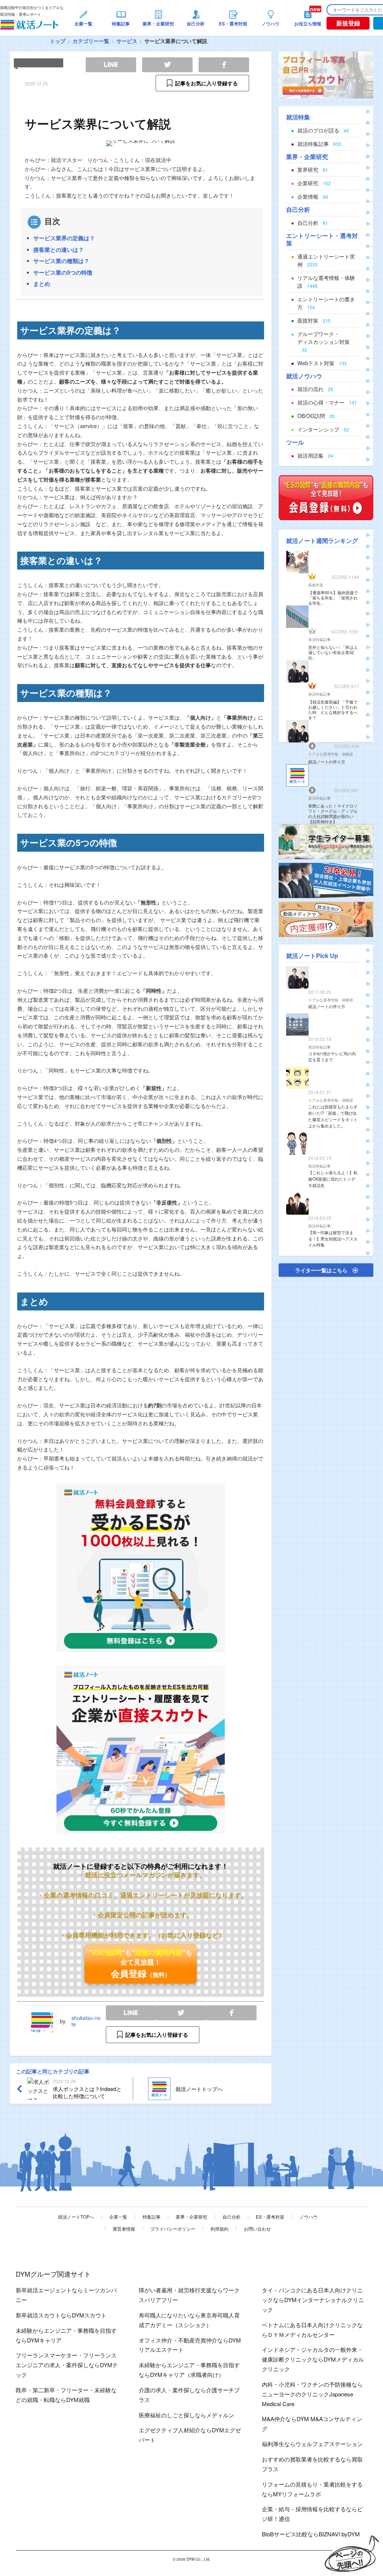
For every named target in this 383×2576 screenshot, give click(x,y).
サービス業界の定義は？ (64, 238)
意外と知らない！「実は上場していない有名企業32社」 (333, 652)
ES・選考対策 (270, 2217)
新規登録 (348, 23)
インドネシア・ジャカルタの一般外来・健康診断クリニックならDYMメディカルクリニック (313, 2359)
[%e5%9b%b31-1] (326, 919)
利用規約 (220, 2229)
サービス (127, 41)
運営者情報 (124, 2229)
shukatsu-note (86, 2021)
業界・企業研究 (191, 2217)
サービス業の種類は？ (61, 261)
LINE (131, 2013)
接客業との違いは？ (59, 250)
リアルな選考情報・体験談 (331, 754)
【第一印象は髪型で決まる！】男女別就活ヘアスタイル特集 (333, 1239)
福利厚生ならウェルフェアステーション (312, 2444)
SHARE (232, 2013)
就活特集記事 (319, 640)
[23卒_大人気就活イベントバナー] (326, 880)
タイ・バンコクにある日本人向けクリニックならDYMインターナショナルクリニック (313, 2300)
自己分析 (232, 2217)
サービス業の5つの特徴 (63, 272)
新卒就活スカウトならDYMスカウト (61, 2315)
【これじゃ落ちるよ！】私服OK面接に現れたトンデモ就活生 (333, 1179)
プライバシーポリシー (173, 2229)
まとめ (42, 284)
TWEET (181, 2013)
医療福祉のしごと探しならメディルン (186, 2415)
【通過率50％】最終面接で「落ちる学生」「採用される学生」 (333, 598)
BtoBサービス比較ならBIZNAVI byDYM (311, 2534)
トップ (58, 41)
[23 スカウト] (326, 74)
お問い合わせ (257, 2229)
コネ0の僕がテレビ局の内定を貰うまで (332, 1057)
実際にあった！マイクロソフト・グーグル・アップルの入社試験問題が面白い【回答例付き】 (333, 814)
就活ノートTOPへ (76, 2217)
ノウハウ (309, 2217)
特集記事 (151, 2217)
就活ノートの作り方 (327, 761)
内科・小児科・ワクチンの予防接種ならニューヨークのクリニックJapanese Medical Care (312, 2394)
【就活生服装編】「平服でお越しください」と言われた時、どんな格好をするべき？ (333, 709)
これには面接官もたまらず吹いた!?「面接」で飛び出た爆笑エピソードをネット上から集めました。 (333, 1116)
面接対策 (316, 585)
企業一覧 (118, 2217)
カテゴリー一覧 (91, 41)
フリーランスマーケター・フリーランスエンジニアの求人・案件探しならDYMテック (67, 2365)
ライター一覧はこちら (321, 1270)
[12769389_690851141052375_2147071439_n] (326, 841)
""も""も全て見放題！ (141, 1963)
